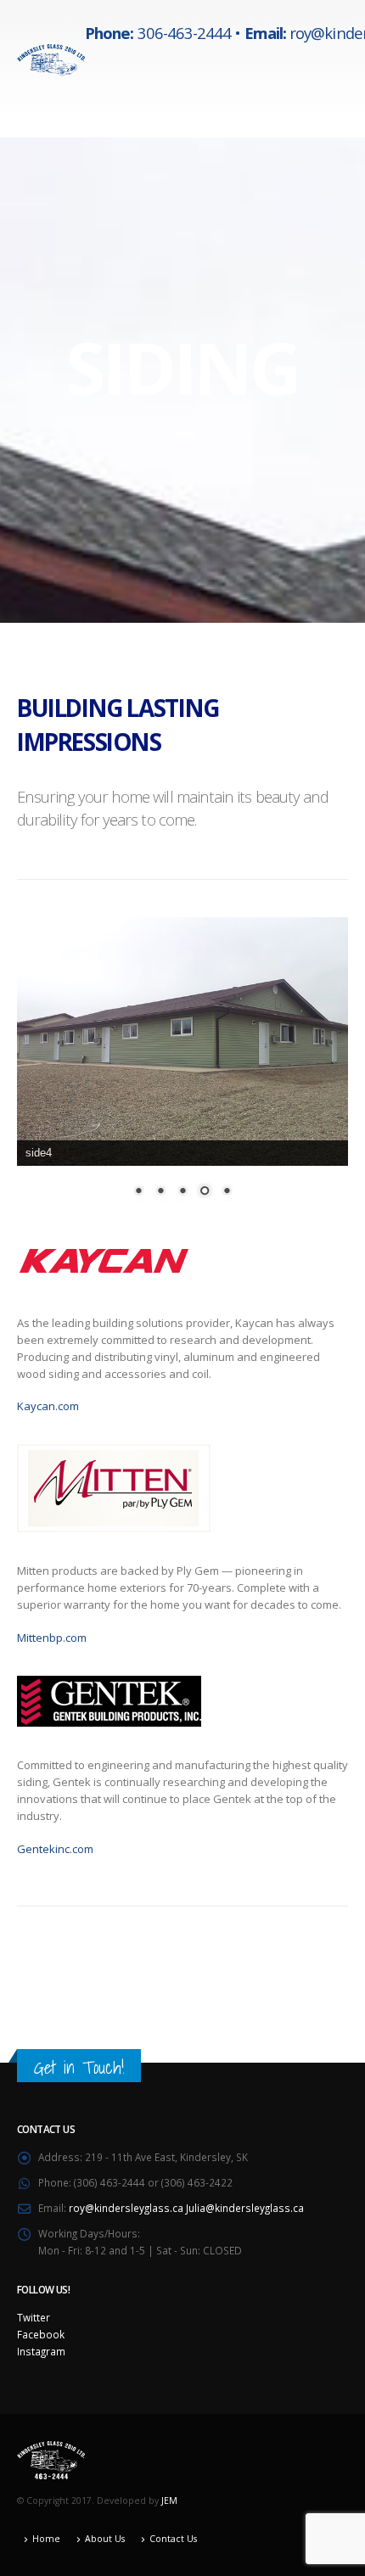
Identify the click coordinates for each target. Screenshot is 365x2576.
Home (46, 2539)
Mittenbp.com (52, 1638)
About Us (105, 2539)
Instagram (41, 2351)
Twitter (34, 2317)
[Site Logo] (51, 60)
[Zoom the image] (104, 1242)
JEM (169, 2500)
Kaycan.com (48, 1406)
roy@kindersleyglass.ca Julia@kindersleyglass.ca (186, 2208)
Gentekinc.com (55, 1849)
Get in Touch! (79, 2067)
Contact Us (173, 2539)
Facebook (41, 2334)
